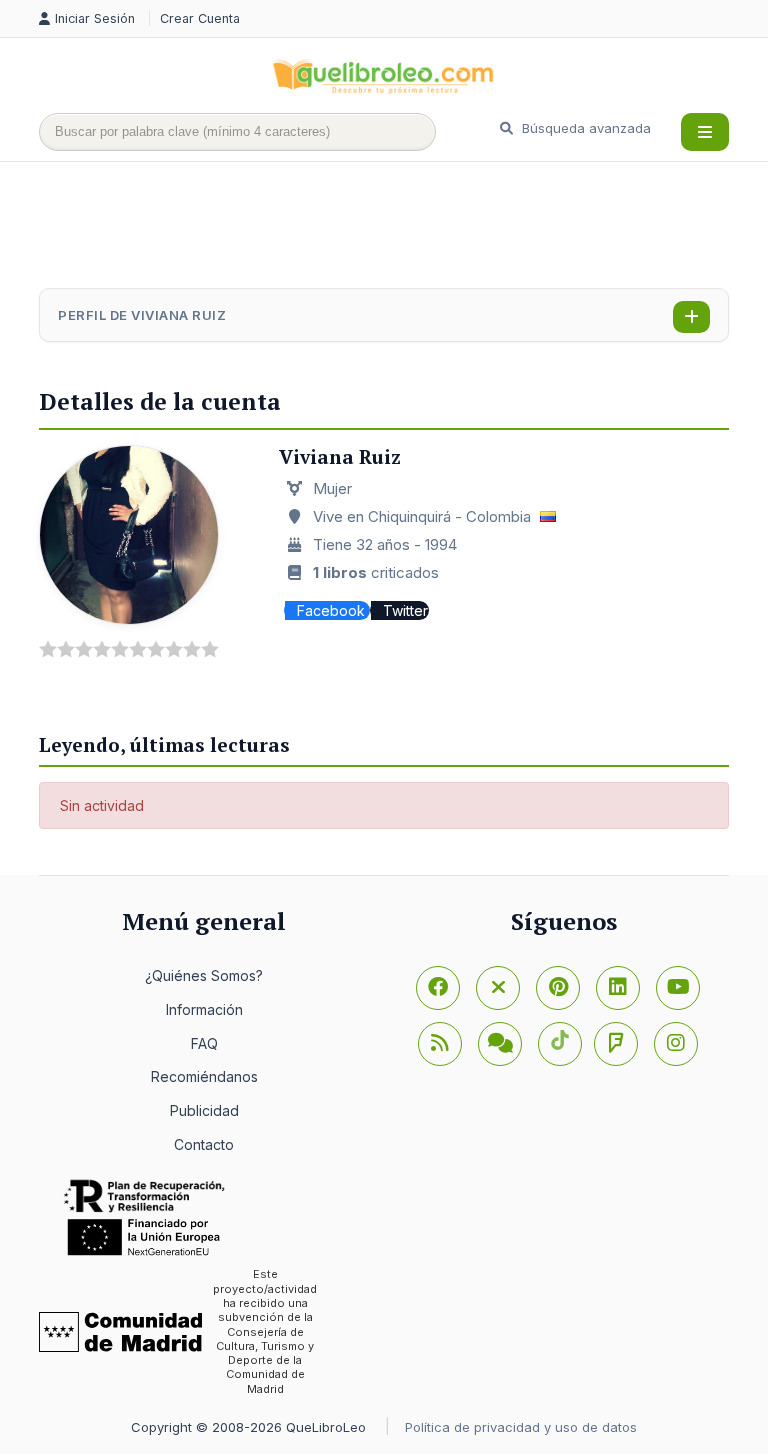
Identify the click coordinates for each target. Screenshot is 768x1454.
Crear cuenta (200, 18)
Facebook (333, 610)
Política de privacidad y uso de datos (521, 1427)
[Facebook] (438, 988)
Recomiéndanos (204, 1076)
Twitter (405, 610)
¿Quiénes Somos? (204, 975)
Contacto (204, 1144)
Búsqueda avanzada (584, 128)
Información (204, 1009)
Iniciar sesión (97, 18)
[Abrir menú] (705, 132)
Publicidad (204, 1110)
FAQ (204, 1043)
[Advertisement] (403, 227)
